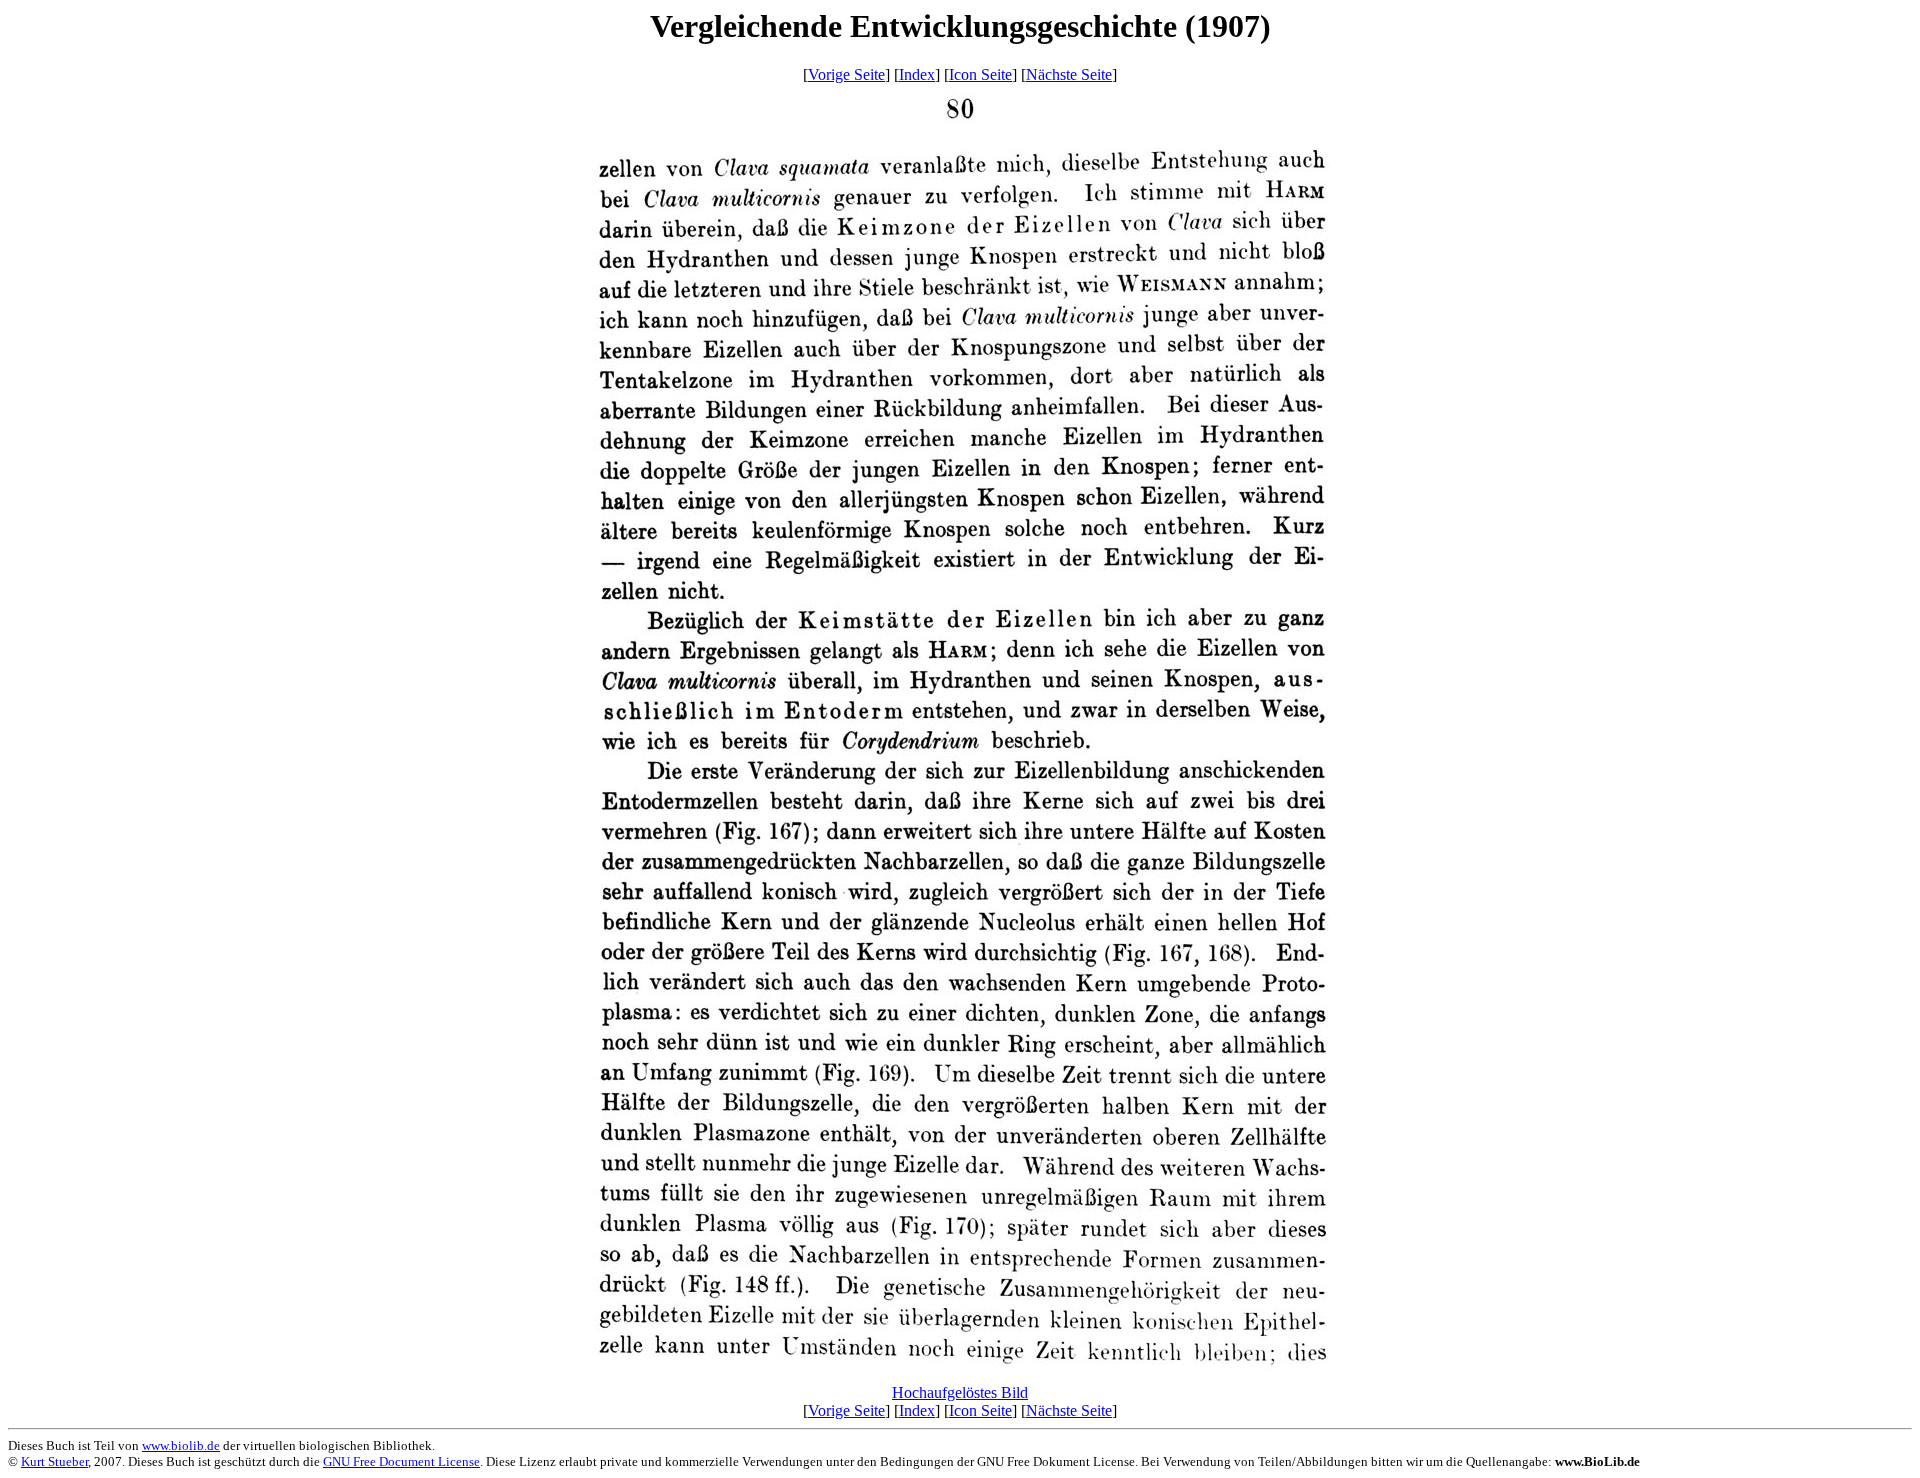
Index (917, 74)
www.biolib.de (181, 1445)
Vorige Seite (846, 74)
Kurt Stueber (54, 1461)
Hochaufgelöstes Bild (960, 1392)
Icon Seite (980, 74)
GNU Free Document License (401, 1461)
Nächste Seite (1069, 74)
